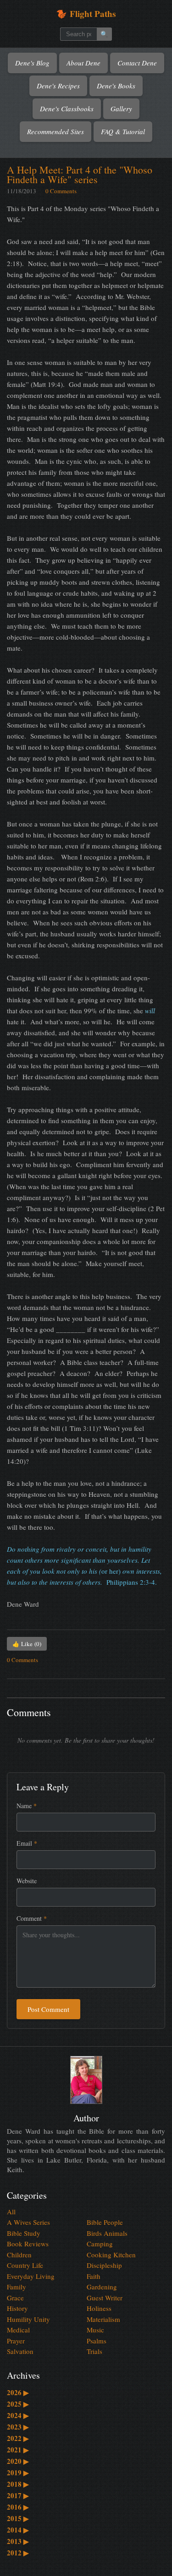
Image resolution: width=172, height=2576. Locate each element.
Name (27, 1806)
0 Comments (61, 191)
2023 (18, 2427)
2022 (18, 2438)
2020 (18, 2461)
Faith (94, 2276)
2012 (18, 2553)
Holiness (99, 2308)
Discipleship (104, 2265)
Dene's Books (116, 86)
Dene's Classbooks (67, 109)
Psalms (97, 2341)
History (17, 2308)
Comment (32, 1918)
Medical (18, 2330)
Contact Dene (137, 63)
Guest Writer (105, 2298)
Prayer (16, 2341)
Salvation (20, 2351)
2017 (18, 2495)
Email (27, 1843)
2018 (18, 2484)
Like (27, 1644)
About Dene (83, 63)
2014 (18, 2530)
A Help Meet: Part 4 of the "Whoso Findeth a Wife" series (80, 174)
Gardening (102, 2287)
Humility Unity (28, 2319)
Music (95, 2330)
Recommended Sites (55, 131)
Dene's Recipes (58, 86)
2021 (18, 2450)
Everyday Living (31, 2276)
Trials (94, 2351)
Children (19, 2255)
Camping (100, 2244)
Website (27, 1881)
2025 (18, 2404)
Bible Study (24, 2233)
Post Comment (48, 2009)
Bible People (105, 2222)
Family (17, 2287)
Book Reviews (28, 2244)
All (11, 2212)
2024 (18, 2415)
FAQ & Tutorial (123, 131)
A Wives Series (28, 2222)
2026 (18, 2392)
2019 (18, 2473)
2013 (18, 2541)
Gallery (121, 109)
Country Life (25, 2265)
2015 (18, 2518)
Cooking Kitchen (111, 2255)
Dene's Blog (32, 63)
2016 (18, 2507)
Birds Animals (107, 2233)
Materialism (103, 2319)
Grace (15, 2298)
